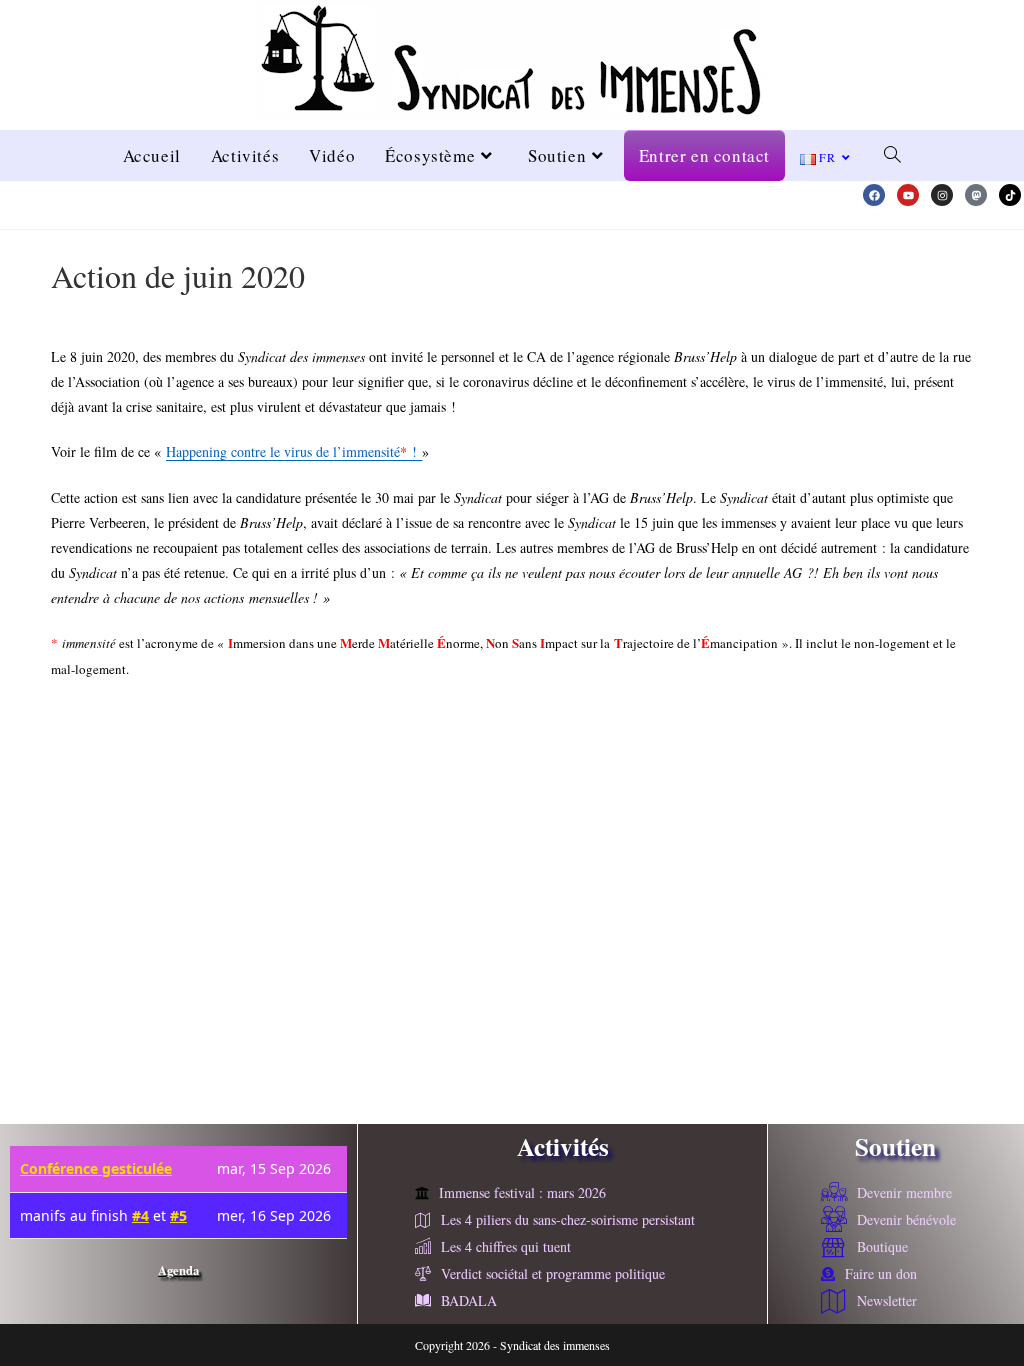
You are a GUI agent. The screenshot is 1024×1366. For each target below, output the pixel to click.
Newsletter (887, 1300)
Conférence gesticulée (96, 1168)
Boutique (882, 1246)
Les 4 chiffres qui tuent (506, 1246)
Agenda (178, 1270)
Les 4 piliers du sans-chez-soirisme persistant (568, 1219)
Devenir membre (904, 1192)
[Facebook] (874, 195)
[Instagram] (942, 195)
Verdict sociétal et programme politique (553, 1273)
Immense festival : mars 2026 (522, 1192)
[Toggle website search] (892, 155)
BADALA (469, 1300)
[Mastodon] (976, 195)
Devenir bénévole (906, 1219)
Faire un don (881, 1273)
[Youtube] (908, 195)
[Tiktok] (1010, 195)
